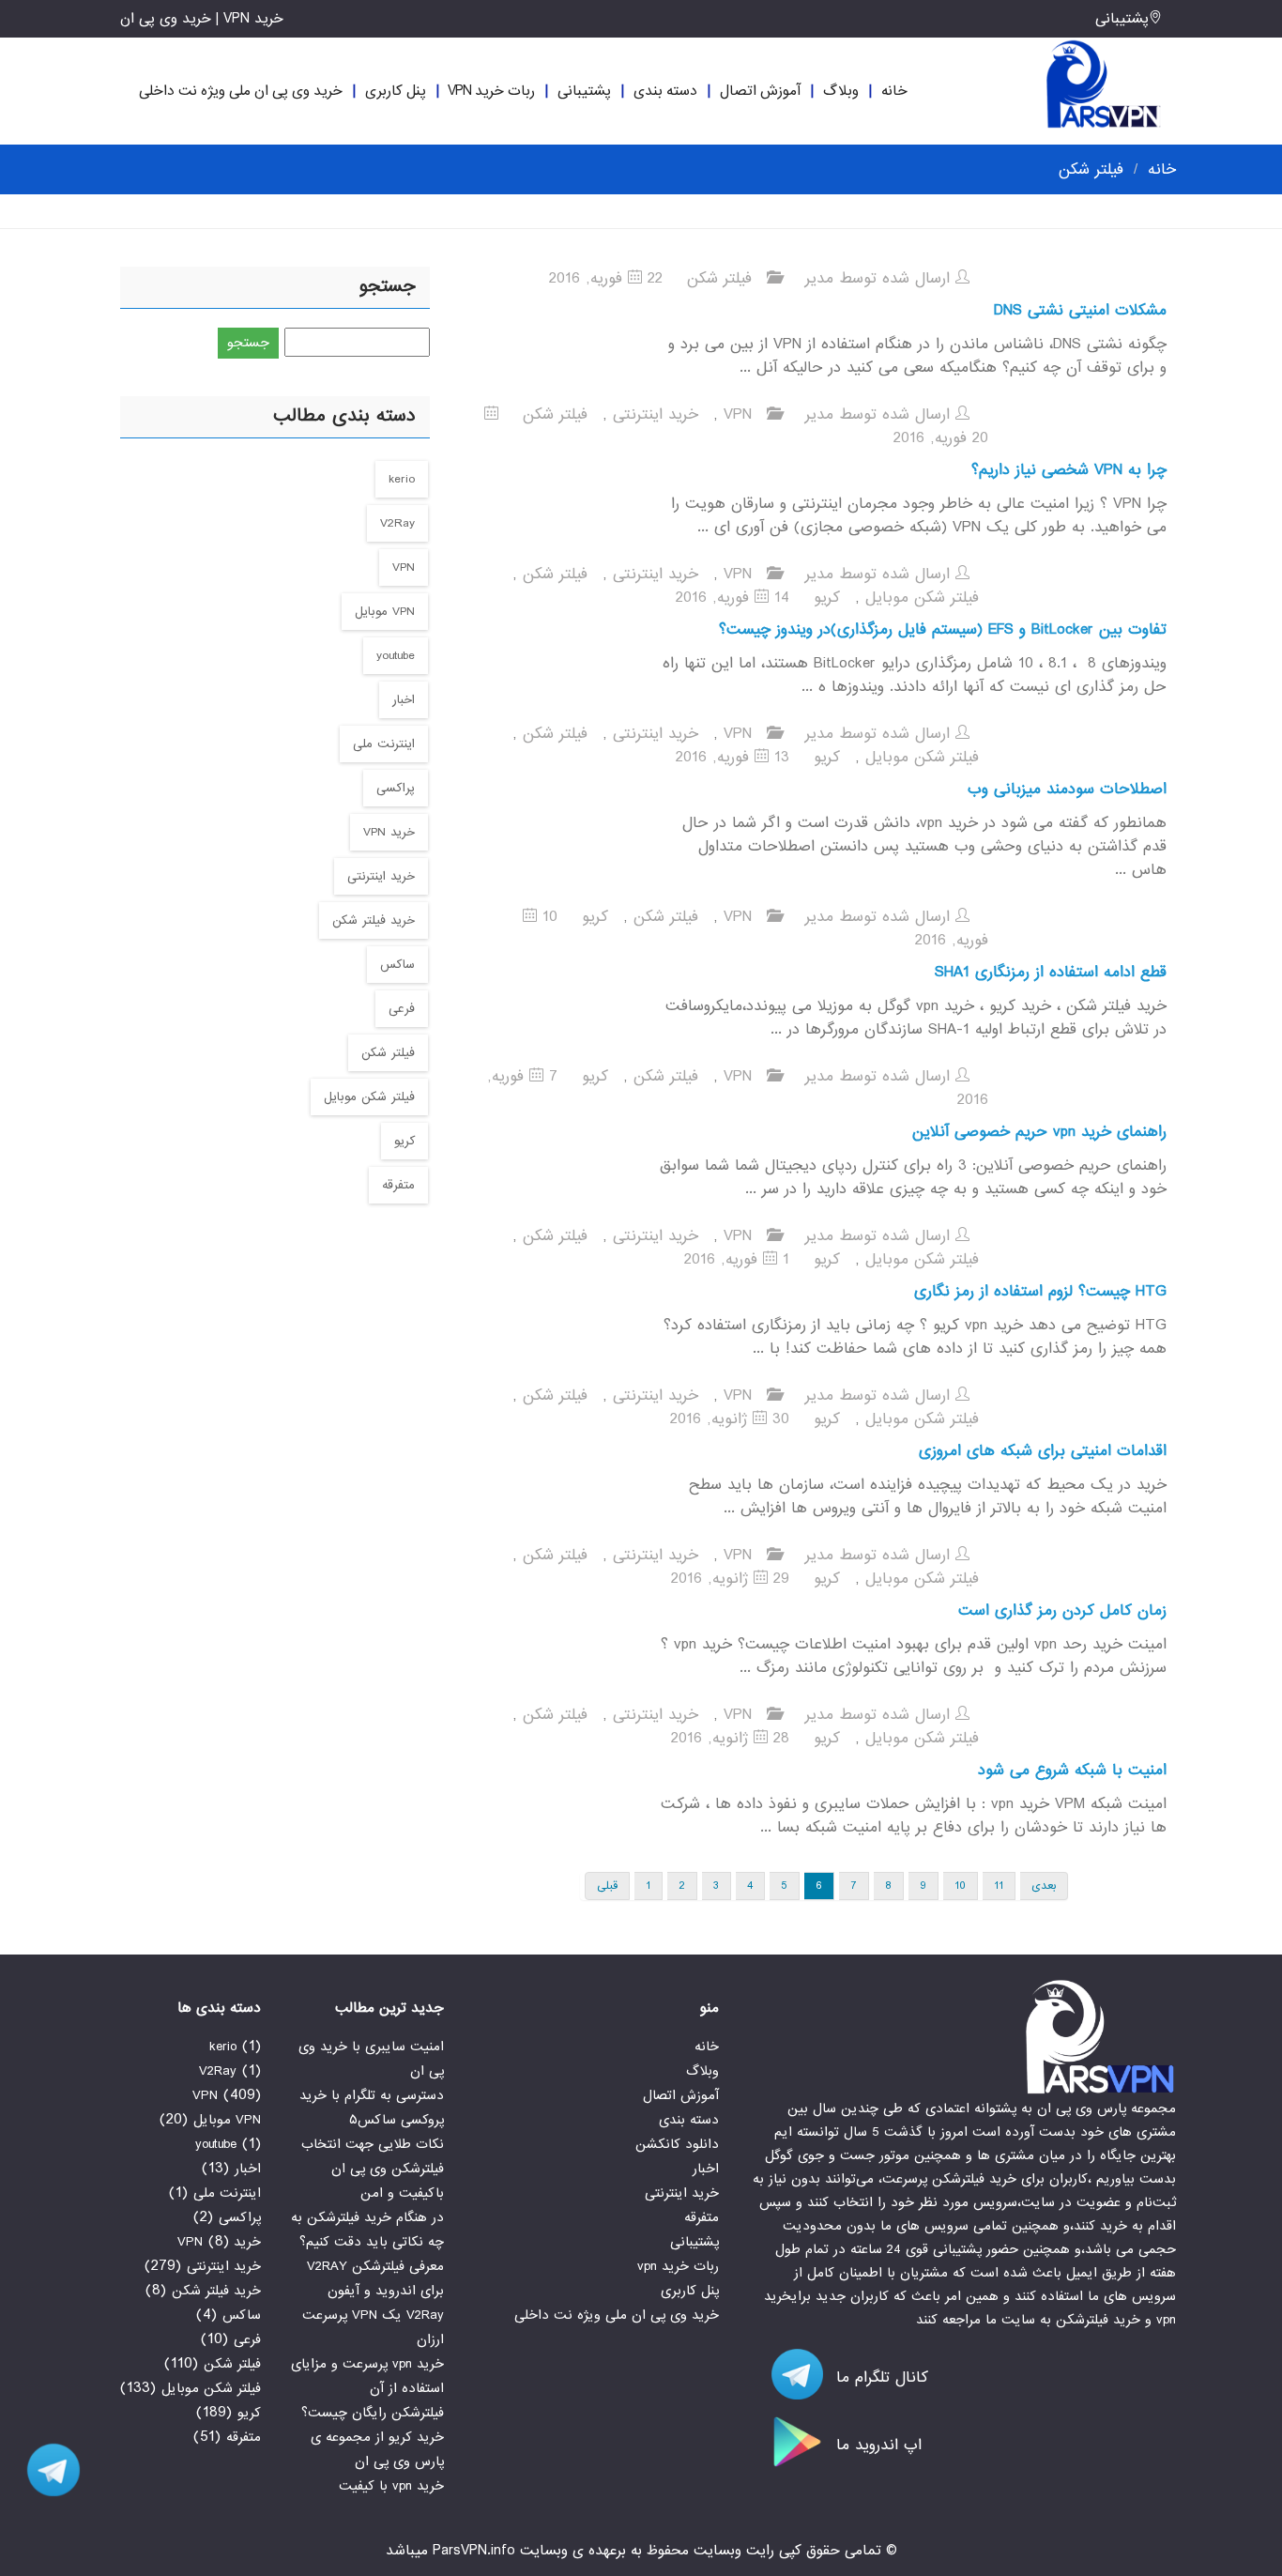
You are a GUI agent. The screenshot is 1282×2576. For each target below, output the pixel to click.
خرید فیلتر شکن (374, 920)
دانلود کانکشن (677, 2144)
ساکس (397, 965)
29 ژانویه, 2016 (730, 1579)
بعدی (1044, 1886)
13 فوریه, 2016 (733, 757)
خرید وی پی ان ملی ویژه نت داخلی (241, 91)
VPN (738, 414)
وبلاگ (841, 91)
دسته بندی (665, 91)
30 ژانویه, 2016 (730, 1419)
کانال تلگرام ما (879, 2377)
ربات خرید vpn (491, 91)
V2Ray (397, 523)
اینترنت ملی (384, 744)
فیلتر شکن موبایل (922, 598)
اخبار (404, 700)
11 (999, 1886)
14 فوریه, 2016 (733, 598)
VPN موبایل (385, 612)
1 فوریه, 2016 (737, 1259)
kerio (402, 479)
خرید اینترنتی (656, 414)
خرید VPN (389, 832)
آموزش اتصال (760, 91)
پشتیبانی (1122, 19)
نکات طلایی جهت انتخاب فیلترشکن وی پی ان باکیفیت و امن (373, 2169)
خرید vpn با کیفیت (391, 2486)
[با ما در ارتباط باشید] (47, 2470)
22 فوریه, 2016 (606, 278)
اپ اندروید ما (876, 2445)
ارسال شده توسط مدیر (880, 278)
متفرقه (398, 1185)
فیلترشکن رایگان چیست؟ (373, 2413)
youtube (396, 656)
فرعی (402, 1009)
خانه (894, 91)
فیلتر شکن (719, 278)
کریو (827, 598)
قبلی (607, 1886)
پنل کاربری (396, 91)
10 (960, 1886)
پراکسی (396, 788)
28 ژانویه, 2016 (730, 1738)
